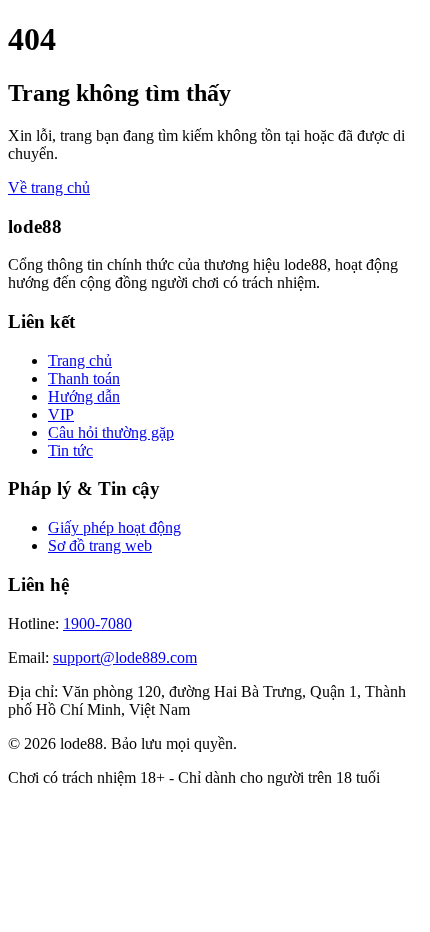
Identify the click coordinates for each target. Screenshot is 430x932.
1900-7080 (97, 623)
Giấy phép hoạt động (114, 527)
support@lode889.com (125, 657)
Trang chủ (80, 360)
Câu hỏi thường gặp (111, 432)
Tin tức (70, 450)
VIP (61, 414)
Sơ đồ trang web (100, 545)
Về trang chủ (49, 187)
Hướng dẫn (84, 396)
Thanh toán (84, 378)
